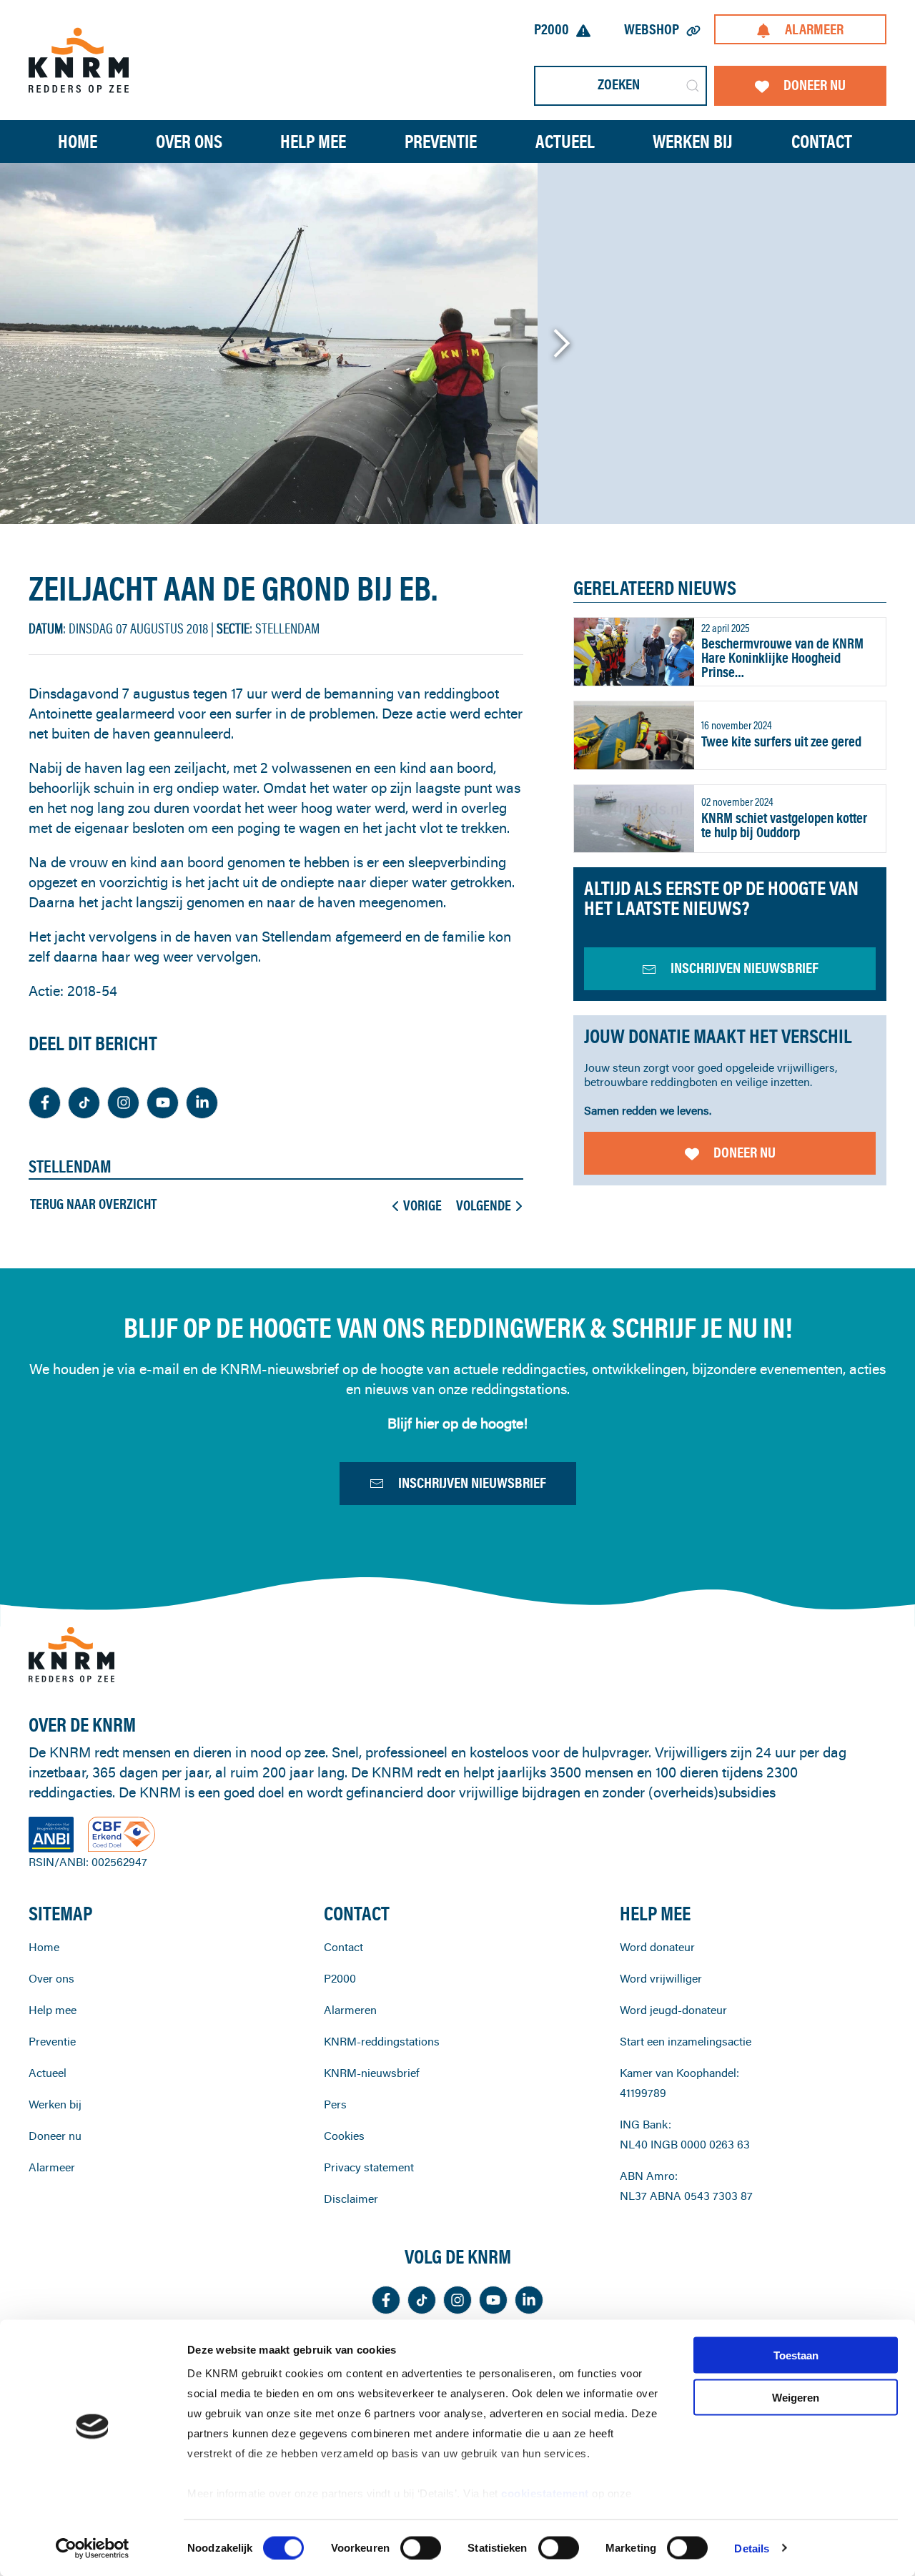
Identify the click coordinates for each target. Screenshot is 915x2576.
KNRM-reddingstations (382, 2041)
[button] (561, 343)
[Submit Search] (693, 86)
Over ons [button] (189, 141)
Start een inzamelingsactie (686, 2041)
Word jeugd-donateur (673, 2010)
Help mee (53, 2010)
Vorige (422, 1205)
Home (78, 141)
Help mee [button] (313, 141)
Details (752, 2548)
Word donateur (657, 1947)
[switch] (421, 2547)
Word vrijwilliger (661, 1978)
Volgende (484, 1205)
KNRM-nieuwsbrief (372, 2073)
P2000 (552, 29)
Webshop (652, 29)
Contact (822, 141)
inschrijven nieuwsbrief (745, 968)
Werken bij (55, 2104)
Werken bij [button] (693, 141)
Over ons (51, 1978)
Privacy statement (369, 2167)
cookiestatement (546, 2493)
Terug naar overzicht (93, 1204)
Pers (335, 2104)
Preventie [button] (441, 141)
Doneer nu (815, 85)
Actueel (565, 141)
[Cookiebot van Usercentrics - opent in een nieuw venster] (93, 2548)
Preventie (52, 2041)
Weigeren (796, 2397)
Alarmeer (814, 29)
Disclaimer (351, 2199)
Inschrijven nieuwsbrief (472, 1482)
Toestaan (796, 2355)
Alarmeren (350, 2010)
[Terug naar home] (79, 60)
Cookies (344, 2136)
